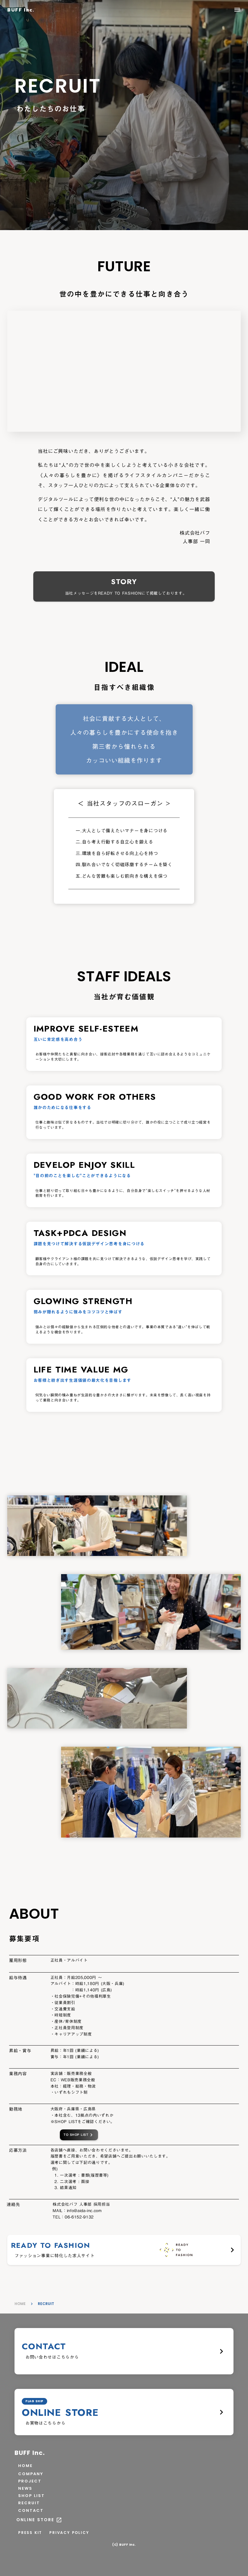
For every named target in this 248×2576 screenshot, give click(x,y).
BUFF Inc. (30, 2453)
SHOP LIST (31, 2496)
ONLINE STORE (35, 2520)
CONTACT (31, 2511)
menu (237, 10)
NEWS (25, 2488)
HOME (20, 2304)
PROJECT (30, 2481)
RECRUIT (29, 2503)
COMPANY (31, 2474)
